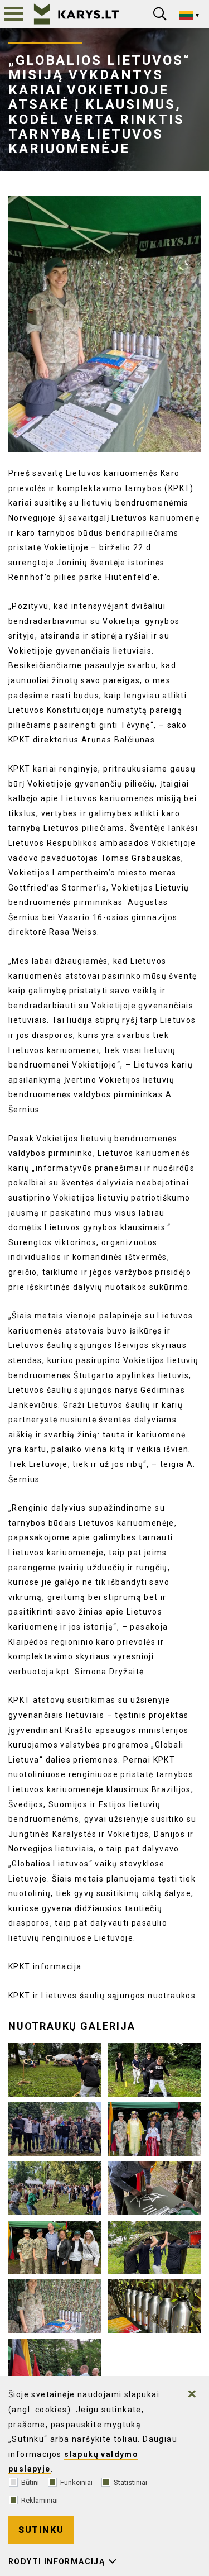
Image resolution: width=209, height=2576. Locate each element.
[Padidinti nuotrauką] (104, 324)
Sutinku (41, 2530)
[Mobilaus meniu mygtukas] (14, 14)
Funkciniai (76, 2482)
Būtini (30, 2482)
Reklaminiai (40, 2500)
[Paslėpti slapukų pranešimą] (192, 2394)
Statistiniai (130, 2482)
